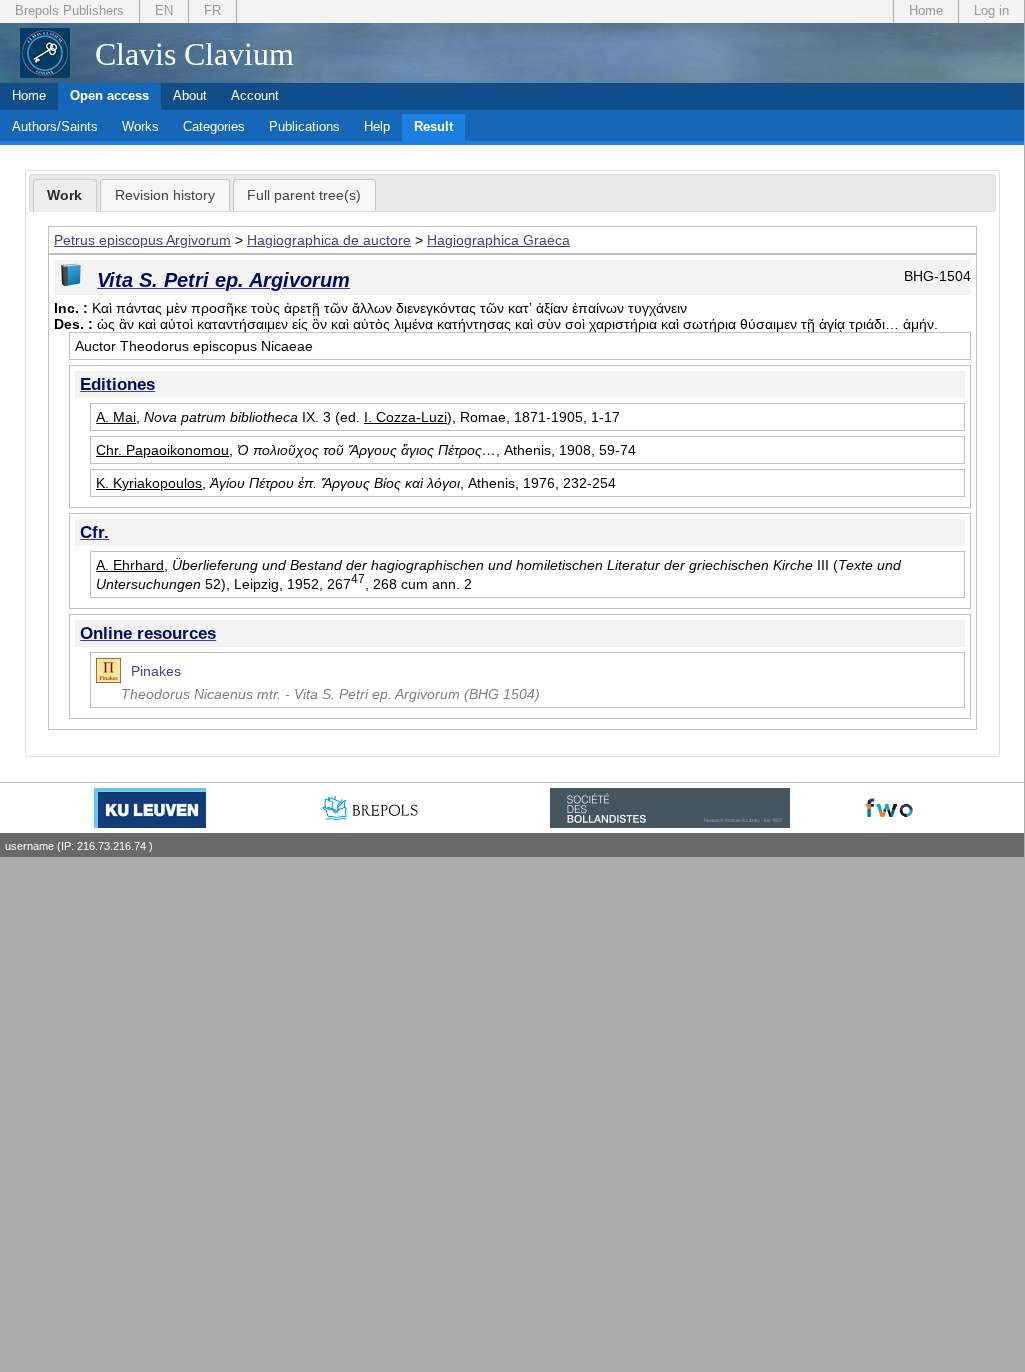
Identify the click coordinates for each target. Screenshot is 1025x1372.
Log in (991, 10)
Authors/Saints (55, 126)
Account (255, 95)
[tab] (65, 196)
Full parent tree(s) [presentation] (304, 195)
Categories (214, 126)
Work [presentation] (64, 195)
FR (212, 10)
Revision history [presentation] (165, 195)
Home (926, 10)
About (190, 95)
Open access (109, 95)
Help (377, 126)
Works (140, 126)
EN (164, 10)
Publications (304, 126)
